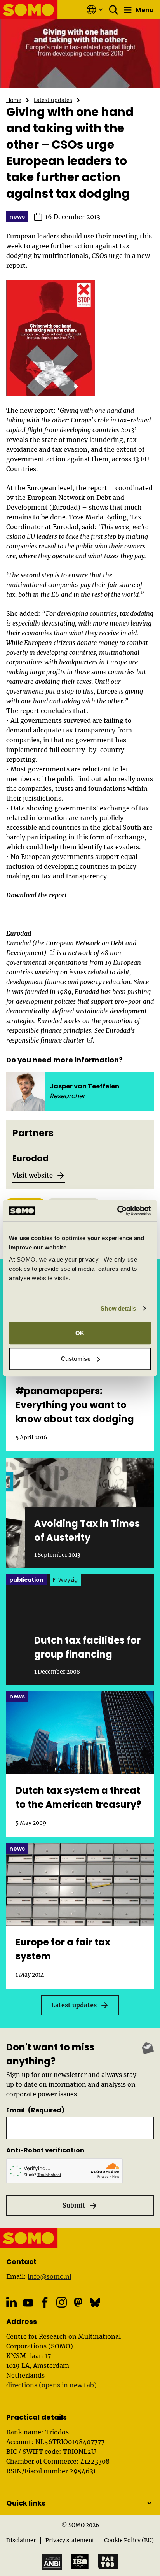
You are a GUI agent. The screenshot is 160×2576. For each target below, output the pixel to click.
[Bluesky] (95, 2302)
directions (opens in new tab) (51, 2385)
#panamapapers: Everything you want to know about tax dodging (75, 1405)
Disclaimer (21, 2540)
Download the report (37, 895)
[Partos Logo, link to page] (108, 2562)
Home (14, 100)
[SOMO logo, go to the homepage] (29, 10)
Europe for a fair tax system (63, 1949)
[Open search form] (114, 10)
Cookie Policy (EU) (129, 2540)
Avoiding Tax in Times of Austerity (87, 1531)
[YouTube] (28, 2303)
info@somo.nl (50, 2276)
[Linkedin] (11, 2302)
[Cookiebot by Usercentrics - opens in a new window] (117, 1211)
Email (35, 2110)
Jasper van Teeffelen (84, 1086)
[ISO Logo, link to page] (80, 2562)
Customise (76, 1359)
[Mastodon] (78, 2302)
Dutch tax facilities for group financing (87, 1647)
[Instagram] (62, 2302)
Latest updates (53, 100)
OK (80, 1333)
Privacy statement (70, 2540)
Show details (118, 1308)
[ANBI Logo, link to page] (52, 2562)
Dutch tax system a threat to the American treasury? (78, 1797)
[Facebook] (45, 2302)
